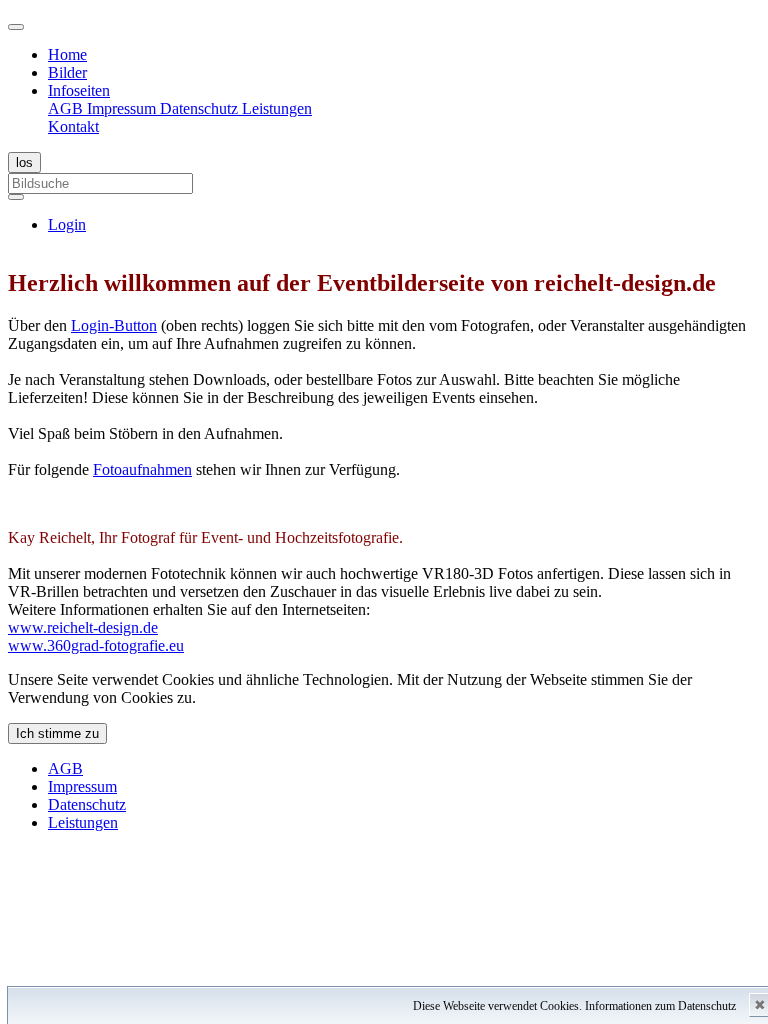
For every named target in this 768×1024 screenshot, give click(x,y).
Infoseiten (79, 90)
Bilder (67, 72)
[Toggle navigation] (16, 27)
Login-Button (114, 325)
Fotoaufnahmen (142, 469)
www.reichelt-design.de (83, 627)
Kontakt (73, 126)
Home (67, 54)
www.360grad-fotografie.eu (96, 645)
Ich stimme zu (57, 733)
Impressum (123, 108)
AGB (67, 108)
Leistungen (277, 108)
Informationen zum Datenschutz (660, 1006)
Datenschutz (201, 108)
